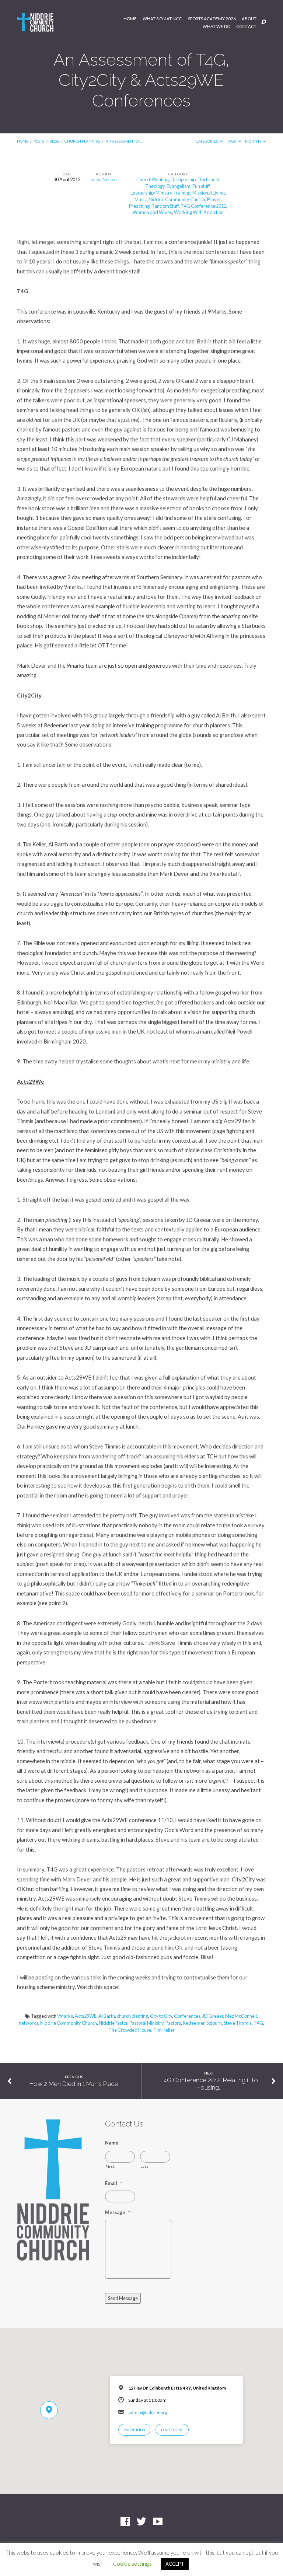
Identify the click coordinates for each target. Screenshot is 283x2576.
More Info (134, 2430)
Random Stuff (165, 206)
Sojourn (214, 2023)
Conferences (187, 2016)
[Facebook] (125, 2522)
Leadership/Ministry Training (160, 193)
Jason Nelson (103, 179)
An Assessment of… (124, 141)
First (110, 2166)
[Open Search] (264, 22)
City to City (161, 2016)
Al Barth (107, 2016)
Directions (172, 2430)
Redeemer (194, 2023)
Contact (246, 27)
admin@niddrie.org (148, 2412)
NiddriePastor (113, 2023)
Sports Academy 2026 (212, 19)
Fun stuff (201, 186)
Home (130, 19)
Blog (54, 141)
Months (253, 141)
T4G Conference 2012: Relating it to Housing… (209, 2084)
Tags (232, 141)
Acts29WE (86, 2016)
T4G (258, 2023)
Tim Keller (164, 2030)
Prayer (214, 199)
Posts (39, 141)
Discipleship (183, 179)
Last (144, 2166)
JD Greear (213, 2016)
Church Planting (82, 141)
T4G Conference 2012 (203, 206)
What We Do (216, 27)
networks (29, 2023)
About (249, 19)
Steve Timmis (238, 2023)
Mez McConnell (241, 2016)
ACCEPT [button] (175, 2564)
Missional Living (209, 193)
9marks (65, 2016)
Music (141, 199)
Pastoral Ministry (146, 2023)
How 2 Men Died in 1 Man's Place (74, 2084)
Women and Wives (152, 212)
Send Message (123, 2298)
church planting (132, 2016)
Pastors (173, 2023)
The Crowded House (130, 2030)
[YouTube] (158, 2522)
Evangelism (179, 186)
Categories (207, 141)
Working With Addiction (199, 212)
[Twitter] (141, 2522)
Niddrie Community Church (177, 199)
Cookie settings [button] (132, 2563)
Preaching (139, 206)
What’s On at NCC (162, 19)
